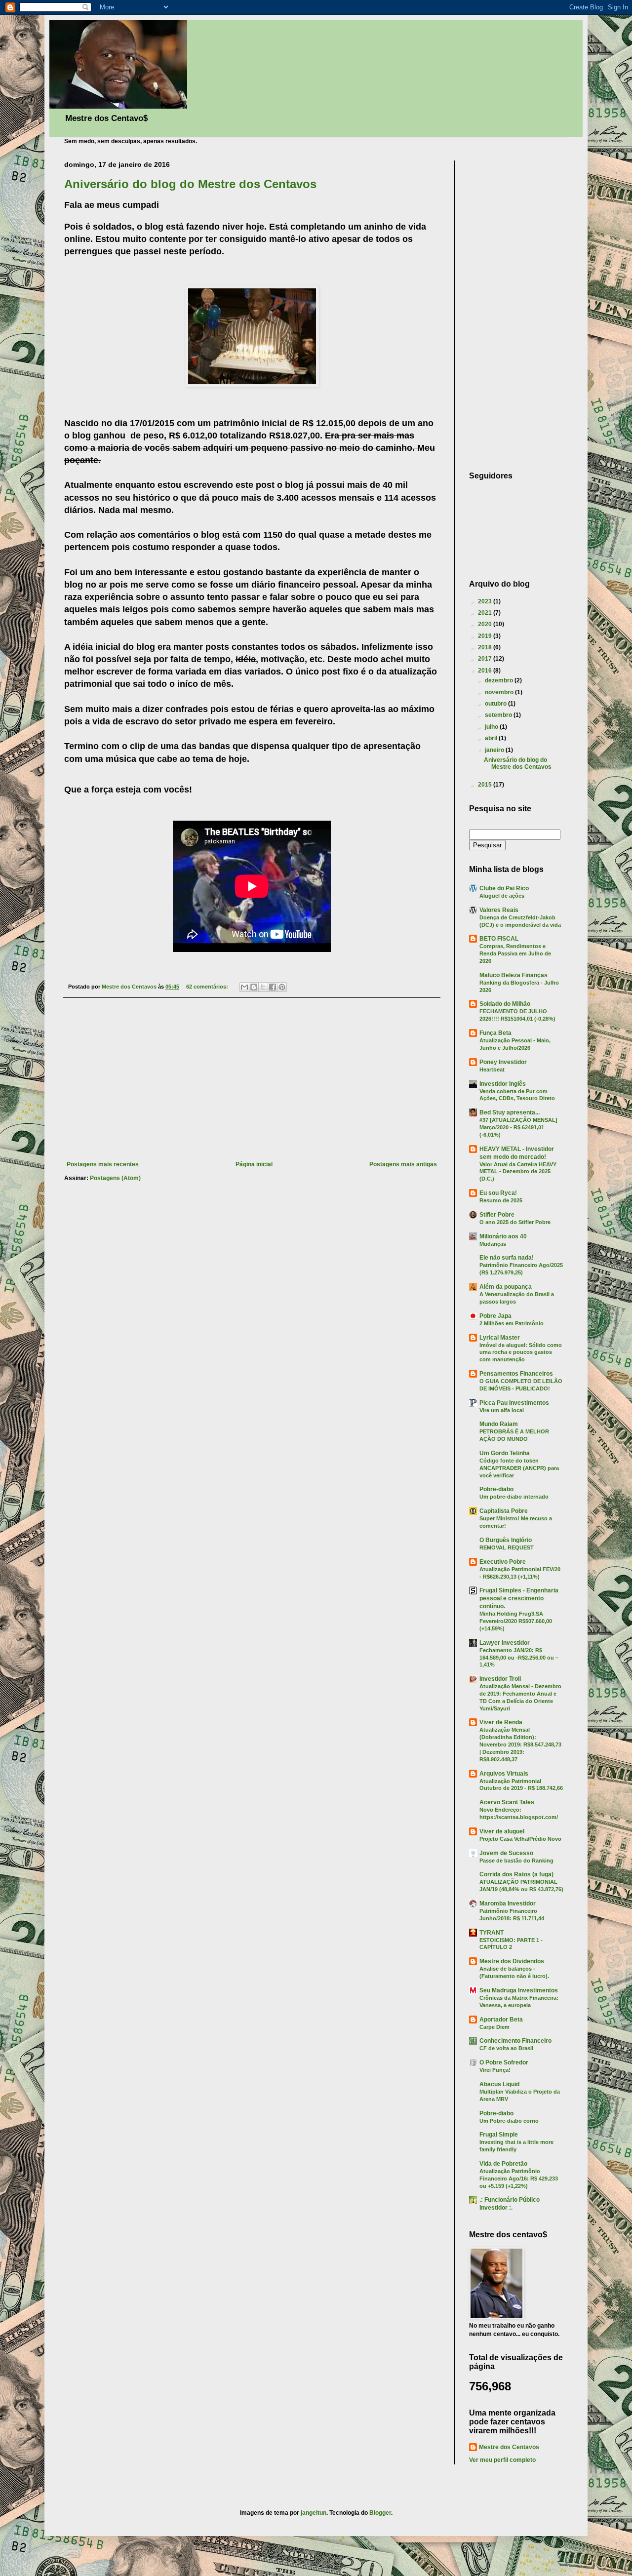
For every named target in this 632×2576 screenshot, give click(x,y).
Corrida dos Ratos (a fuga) (516, 1874)
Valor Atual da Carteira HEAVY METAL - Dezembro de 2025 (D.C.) (518, 1172)
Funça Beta (495, 1033)
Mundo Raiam (499, 1424)
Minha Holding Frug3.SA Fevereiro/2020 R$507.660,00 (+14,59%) (516, 1621)
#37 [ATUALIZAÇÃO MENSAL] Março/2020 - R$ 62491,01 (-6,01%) (518, 1127)
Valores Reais (499, 910)
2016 (486, 671)
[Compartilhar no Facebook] (273, 987)
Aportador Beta (501, 2020)
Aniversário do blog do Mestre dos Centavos (190, 184)
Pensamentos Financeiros (516, 1374)
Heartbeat (492, 1070)
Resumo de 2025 (501, 1200)
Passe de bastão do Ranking (516, 1861)
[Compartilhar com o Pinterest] (282, 987)
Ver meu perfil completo (502, 2460)
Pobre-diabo (496, 1489)
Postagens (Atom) (115, 1178)
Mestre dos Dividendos (512, 1961)
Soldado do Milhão (505, 1004)
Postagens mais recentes (103, 1164)
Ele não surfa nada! (507, 1258)
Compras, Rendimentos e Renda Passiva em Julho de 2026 (515, 953)
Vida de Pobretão (503, 2164)
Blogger (380, 2513)
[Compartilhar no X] (263, 987)
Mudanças (493, 1244)
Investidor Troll (500, 1679)
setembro (499, 715)
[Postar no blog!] (254, 987)
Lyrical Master (500, 1338)
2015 (486, 785)
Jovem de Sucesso (506, 1853)
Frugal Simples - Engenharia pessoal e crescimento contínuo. (519, 1598)
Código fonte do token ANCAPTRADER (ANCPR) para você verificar (519, 1468)
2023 (486, 601)
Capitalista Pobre (504, 1511)
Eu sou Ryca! (498, 1193)
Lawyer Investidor (505, 1643)
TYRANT (492, 1933)
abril (492, 738)
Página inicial (254, 1164)
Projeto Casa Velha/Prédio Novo (520, 1839)
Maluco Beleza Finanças (513, 975)
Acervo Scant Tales (507, 1802)
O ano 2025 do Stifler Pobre (515, 1222)
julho (492, 727)
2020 (486, 624)
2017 (486, 659)
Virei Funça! (495, 2070)
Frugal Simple (499, 2135)
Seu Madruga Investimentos (519, 1990)
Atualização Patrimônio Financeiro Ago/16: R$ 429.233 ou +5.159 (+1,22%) (519, 2179)
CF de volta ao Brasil (506, 2048)
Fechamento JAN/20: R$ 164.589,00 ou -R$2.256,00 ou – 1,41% (519, 1658)
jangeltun (314, 2513)
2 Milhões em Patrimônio (512, 1323)
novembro (500, 692)
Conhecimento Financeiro (515, 2041)
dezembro (500, 680)
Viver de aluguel (502, 1831)
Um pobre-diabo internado (514, 1497)
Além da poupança (506, 1287)
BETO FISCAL (499, 939)
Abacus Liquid (499, 2084)
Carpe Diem (494, 2027)
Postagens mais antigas (403, 1164)
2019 (486, 636)
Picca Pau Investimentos (514, 1403)
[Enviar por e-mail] (244, 987)
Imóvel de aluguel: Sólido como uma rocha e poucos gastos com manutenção (521, 1352)
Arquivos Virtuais (504, 1774)
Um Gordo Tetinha (505, 1453)
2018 (486, 647)
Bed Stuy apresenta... (510, 1112)
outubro (496, 704)
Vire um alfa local (502, 1410)
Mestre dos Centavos (509, 2447)
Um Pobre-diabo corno (509, 2121)
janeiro (495, 750)
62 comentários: (208, 987)
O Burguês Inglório (506, 1540)
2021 (486, 613)
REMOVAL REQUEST (507, 1547)
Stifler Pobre (497, 1215)
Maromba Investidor (508, 1903)
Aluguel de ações (502, 896)
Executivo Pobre (503, 1562)
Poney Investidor (503, 1062)
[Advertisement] (252, 1079)
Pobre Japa (495, 1316)
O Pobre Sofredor (504, 2062)
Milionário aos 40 (503, 1236)
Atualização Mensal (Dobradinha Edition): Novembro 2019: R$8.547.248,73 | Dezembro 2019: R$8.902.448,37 (520, 1744)
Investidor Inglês (503, 1084)
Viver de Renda (501, 1722)
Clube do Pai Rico (504, 888)
